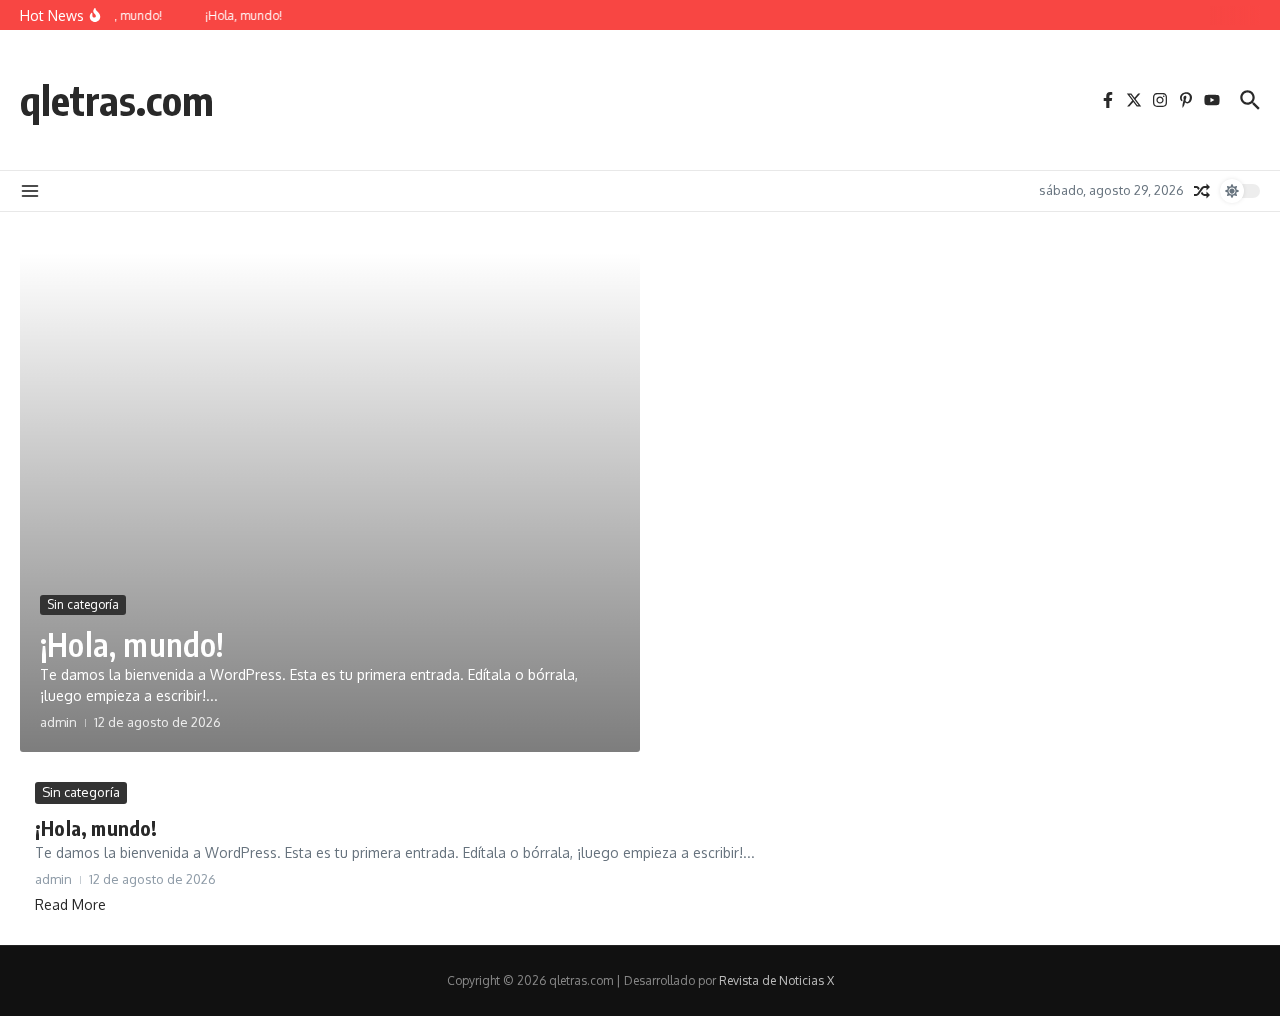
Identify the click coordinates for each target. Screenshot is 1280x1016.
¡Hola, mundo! (132, 644)
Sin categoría (83, 604)
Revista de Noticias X (776, 980)
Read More (70, 904)
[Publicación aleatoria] (1202, 191)
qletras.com (117, 100)
